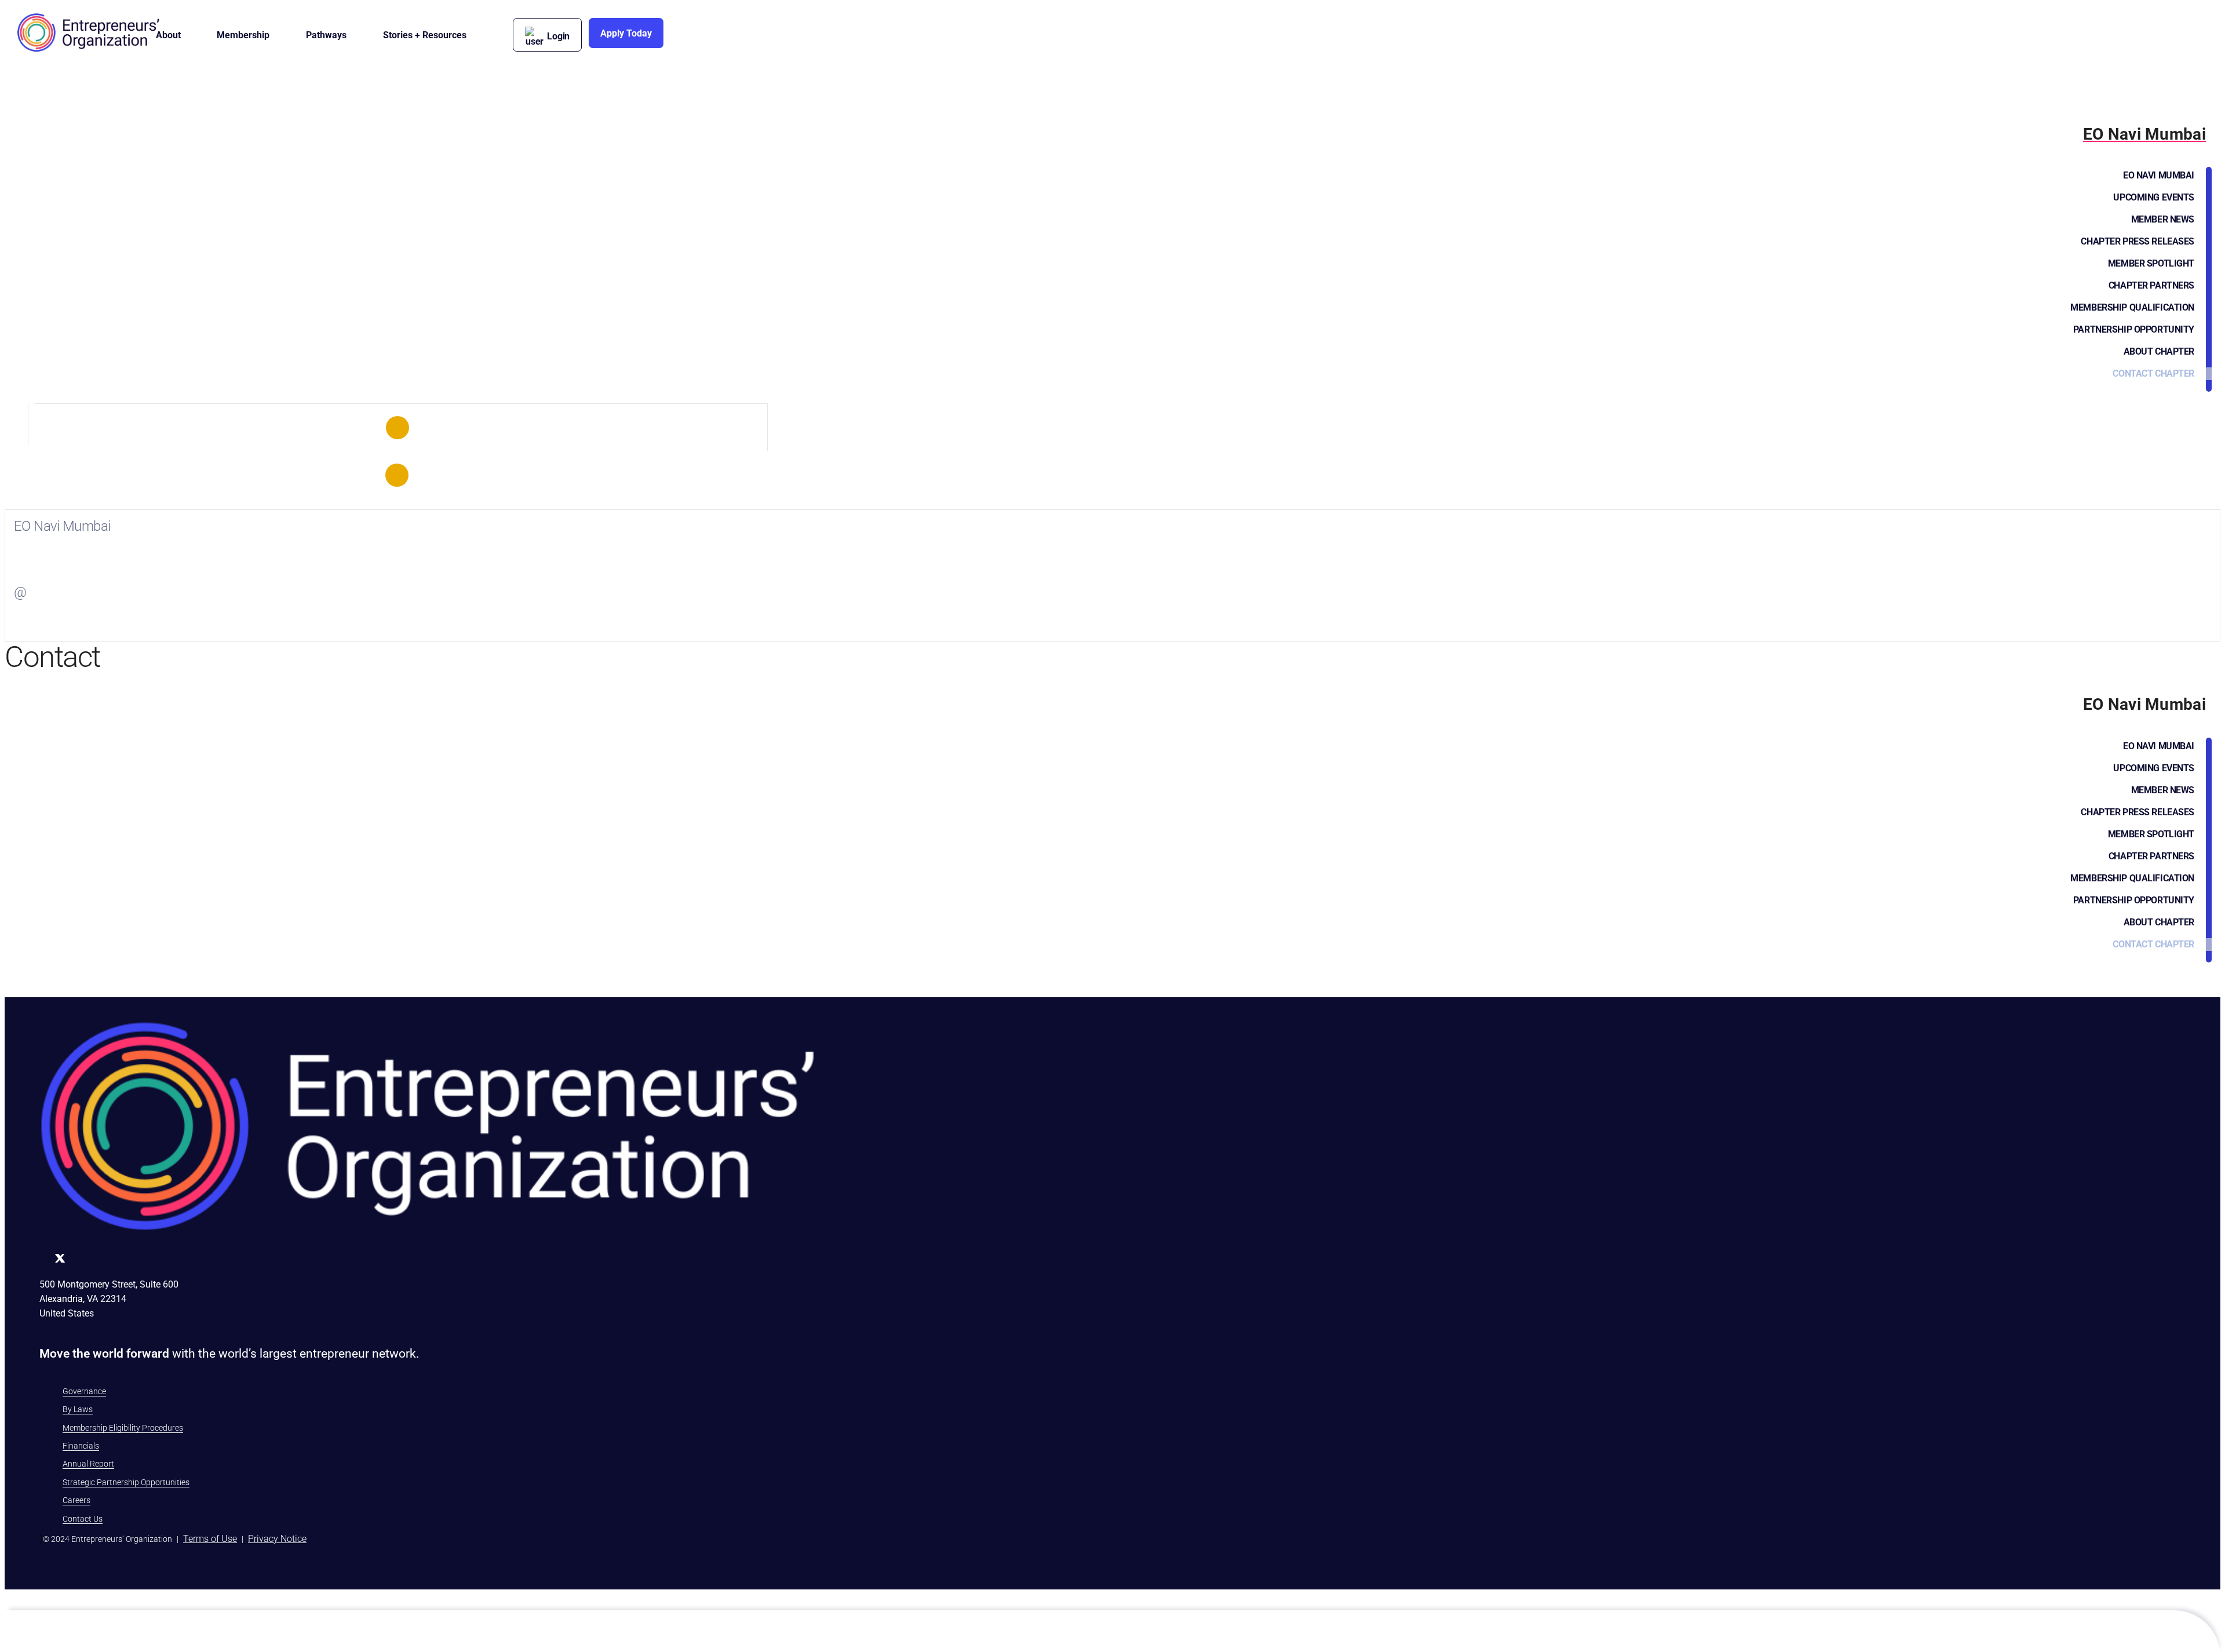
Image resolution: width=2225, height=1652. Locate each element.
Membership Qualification (2132, 307)
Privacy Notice (277, 1539)
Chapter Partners (2151, 285)
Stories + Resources (425, 35)
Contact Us (83, 1519)
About (168, 35)
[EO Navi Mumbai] (398, 428)
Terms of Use (210, 1539)
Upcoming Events (2154, 197)
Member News (2163, 219)
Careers (76, 1500)
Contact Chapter (2153, 373)
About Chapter (2159, 351)
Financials (81, 1446)
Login (558, 36)
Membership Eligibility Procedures (123, 1428)
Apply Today (626, 33)
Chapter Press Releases (2138, 241)
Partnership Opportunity (2134, 329)
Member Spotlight (2151, 263)
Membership (243, 35)
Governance (84, 1391)
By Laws (78, 1409)
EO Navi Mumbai (2159, 175)
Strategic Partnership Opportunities (126, 1482)
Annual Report (88, 1464)
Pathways (326, 35)
